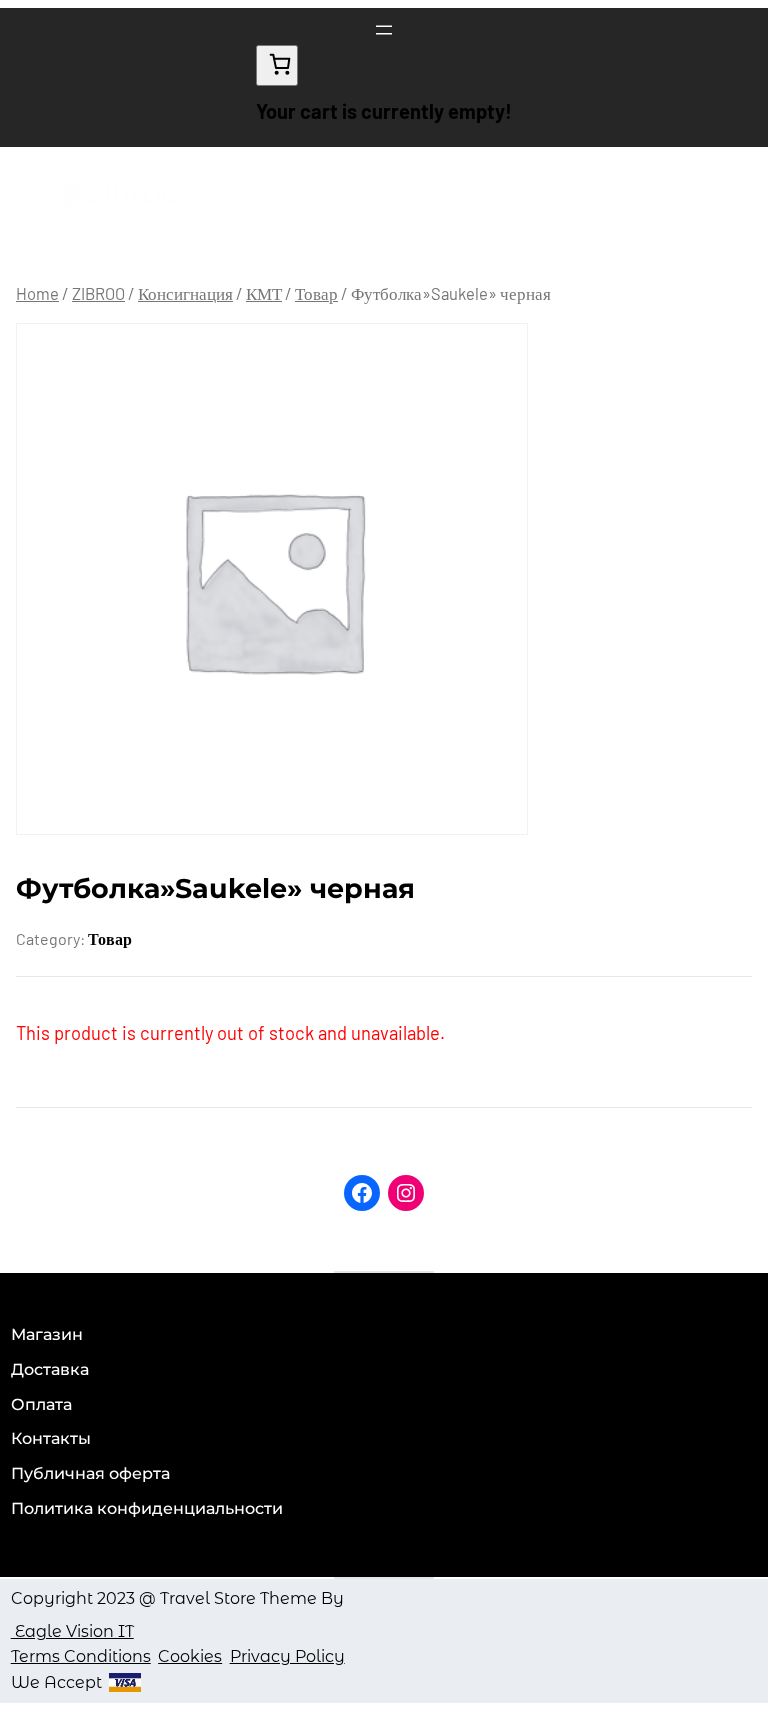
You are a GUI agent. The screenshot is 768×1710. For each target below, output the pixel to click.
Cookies (190, 1656)
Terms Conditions (81, 1656)
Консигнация (185, 293)
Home (37, 293)
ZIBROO (98, 293)
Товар (316, 293)
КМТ (264, 293)
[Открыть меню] (384, 30)
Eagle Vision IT (72, 1631)
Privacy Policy (287, 1656)
